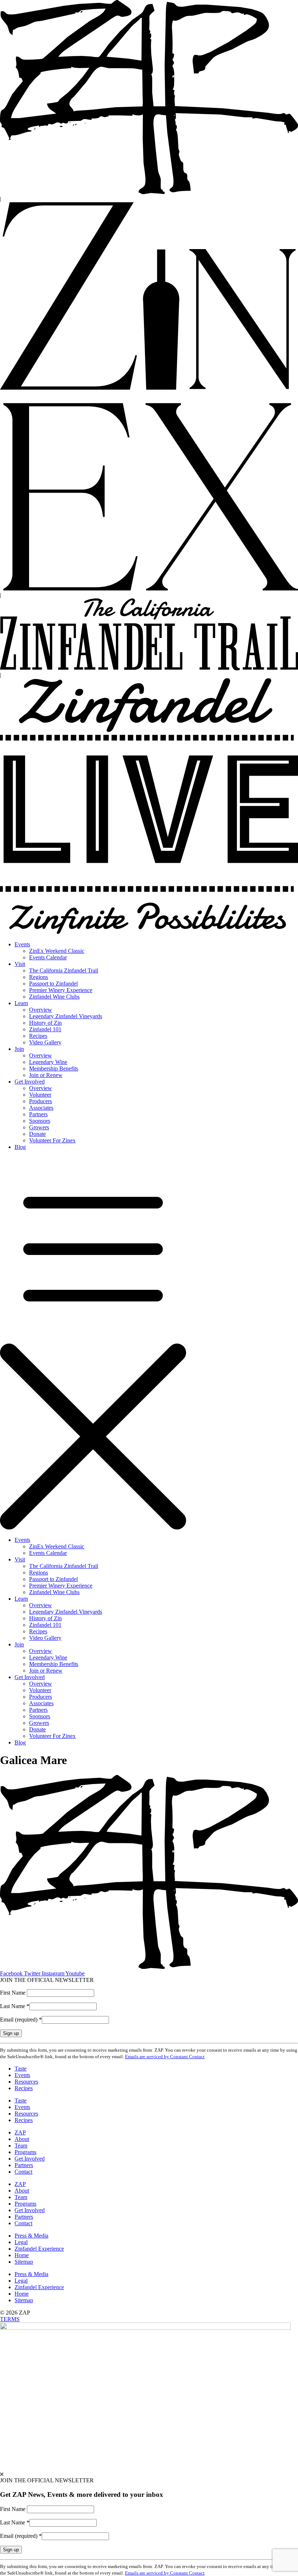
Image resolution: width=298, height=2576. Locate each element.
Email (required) (21, 2020)
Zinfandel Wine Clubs (54, 997)
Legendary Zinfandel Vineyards (66, 1016)
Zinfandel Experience (39, 2249)
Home (22, 2255)
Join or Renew (46, 1075)
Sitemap (24, 2262)
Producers (41, 1101)
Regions (39, 977)
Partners (38, 1114)
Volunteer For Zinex (52, 1140)
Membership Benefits (54, 1068)
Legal (21, 2242)
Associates (41, 1108)
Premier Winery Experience (61, 990)
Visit (20, 964)
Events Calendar (48, 957)
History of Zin (45, 1023)
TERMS (10, 2319)
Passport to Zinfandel (53, 984)
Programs (25, 2152)
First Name (13, 1993)
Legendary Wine (48, 1062)
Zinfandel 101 (45, 1029)
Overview (41, 1010)
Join (19, 1049)
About (22, 2139)
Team (21, 2146)
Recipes (38, 1036)
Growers (39, 1127)
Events (22, 944)
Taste (21, 2069)
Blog (20, 1147)
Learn (21, 1003)
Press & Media (31, 2236)
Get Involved (30, 1082)
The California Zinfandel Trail (64, 970)
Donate (37, 1134)
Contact (23, 2172)
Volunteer (40, 1095)
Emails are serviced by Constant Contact (165, 2057)
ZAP (20, 2132)
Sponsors (40, 1121)
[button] (149, 1344)
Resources (26, 2082)
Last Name (15, 2006)
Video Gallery (45, 1042)
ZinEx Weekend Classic (57, 951)
